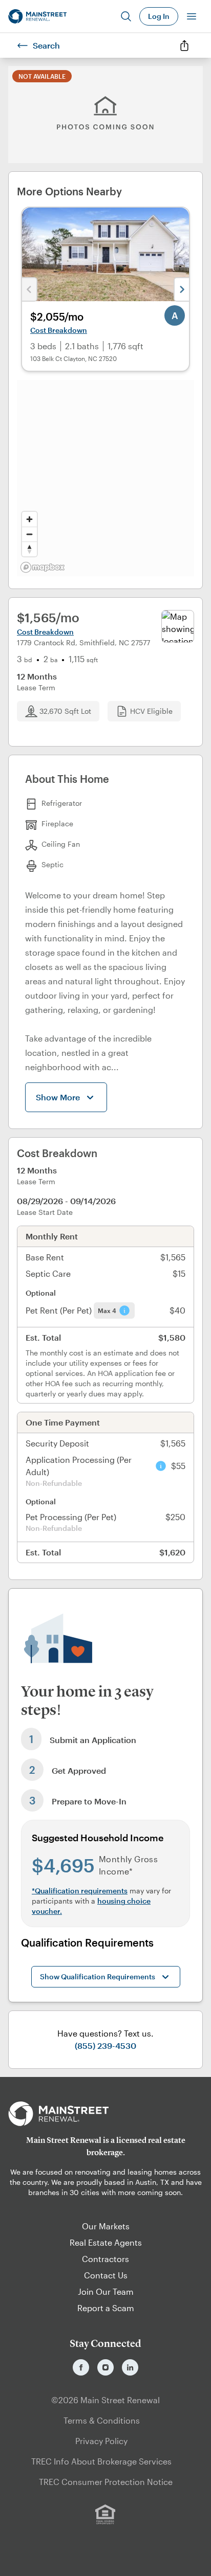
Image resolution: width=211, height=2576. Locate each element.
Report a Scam (106, 2308)
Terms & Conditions (102, 2420)
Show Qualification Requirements (98, 1976)
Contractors (105, 2259)
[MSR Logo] (105, 2114)
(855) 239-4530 (105, 2046)
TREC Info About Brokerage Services (101, 2461)
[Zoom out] (29, 534)
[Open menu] (192, 16)
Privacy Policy (101, 2441)
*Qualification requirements (80, 1891)
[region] (105, 478)
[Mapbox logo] (43, 567)
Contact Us (106, 2275)
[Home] (37, 16)
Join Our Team (106, 2291)
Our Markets (106, 2226)
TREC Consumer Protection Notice (106, 2482)
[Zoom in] (29, 519)
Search (46, 45)
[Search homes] (126, 16)
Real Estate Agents (106, 2242)
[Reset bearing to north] (29, 549)
